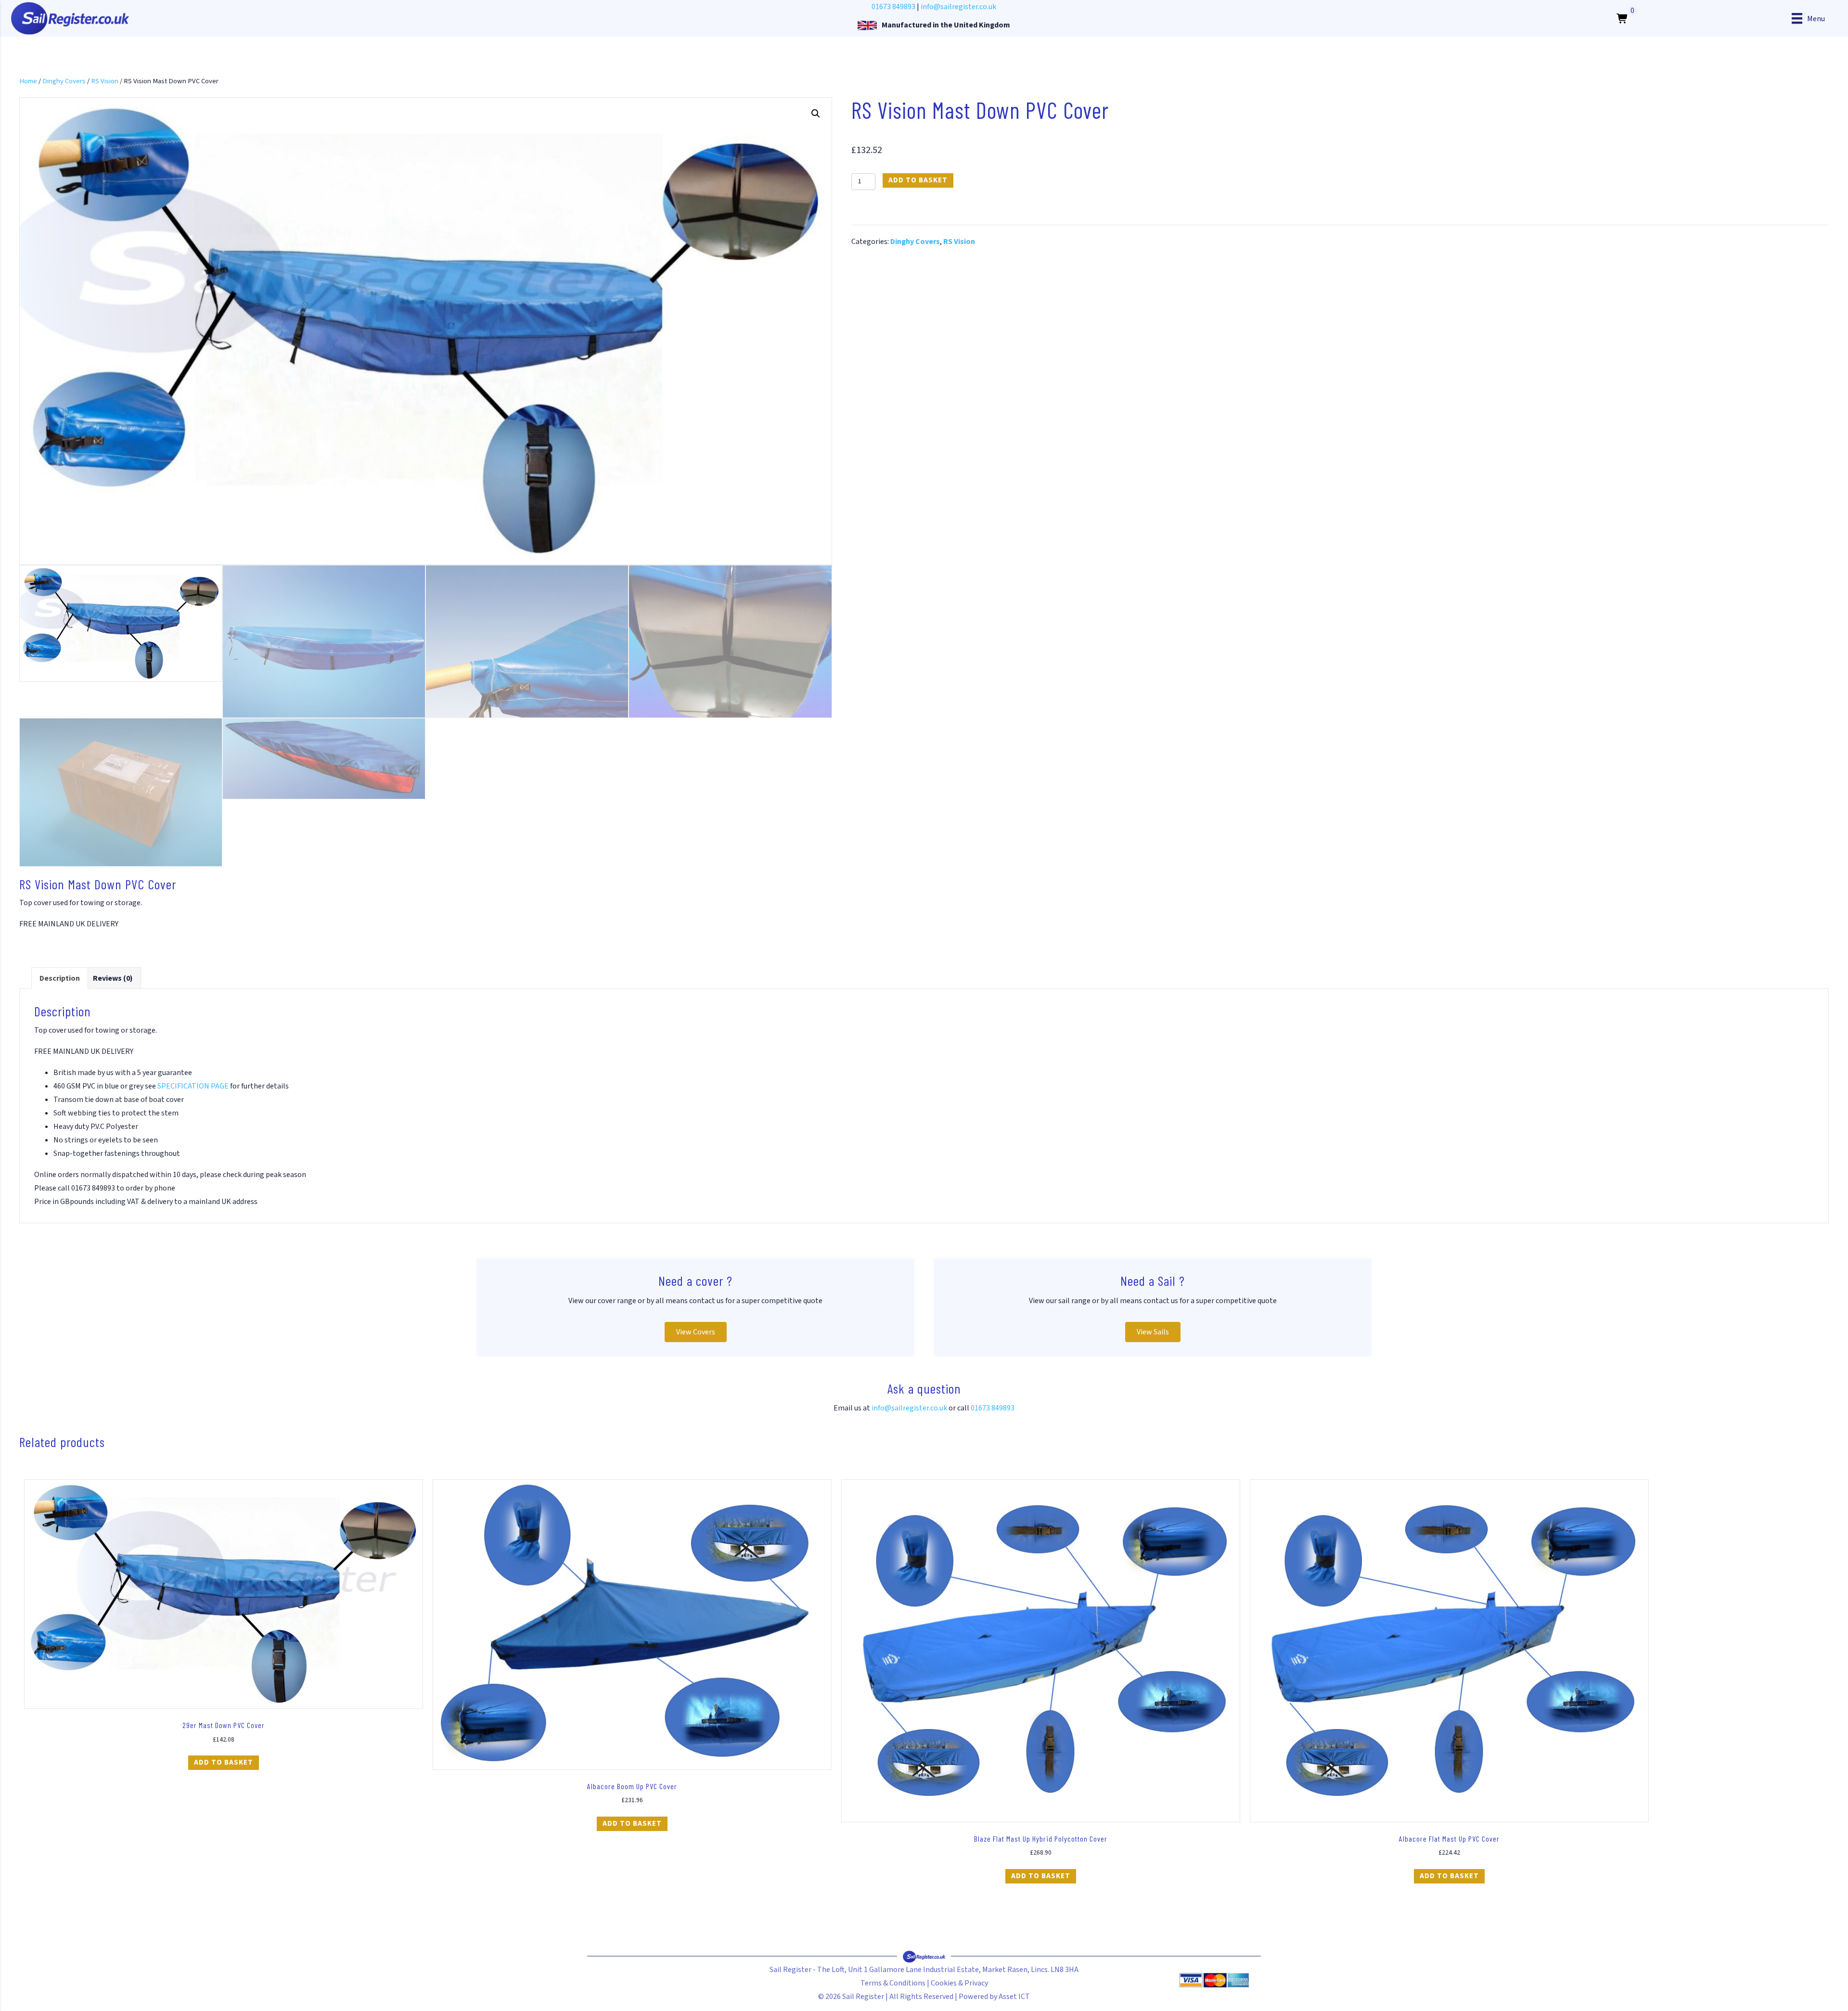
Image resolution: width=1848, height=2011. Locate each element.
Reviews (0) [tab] (113, 978)
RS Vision (105, 81)
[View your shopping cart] (1623, 18)
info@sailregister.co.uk (958, 7)
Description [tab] (60, 978)
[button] (816, 114)
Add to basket (918, 180)
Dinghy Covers (64, 81)
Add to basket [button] (224, 1762)
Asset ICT (1014, 1997)
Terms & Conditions (893, 1983)
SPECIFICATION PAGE (193, 1086)
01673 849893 (893, 7)
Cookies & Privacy (959, 1983)
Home (28, 81)
